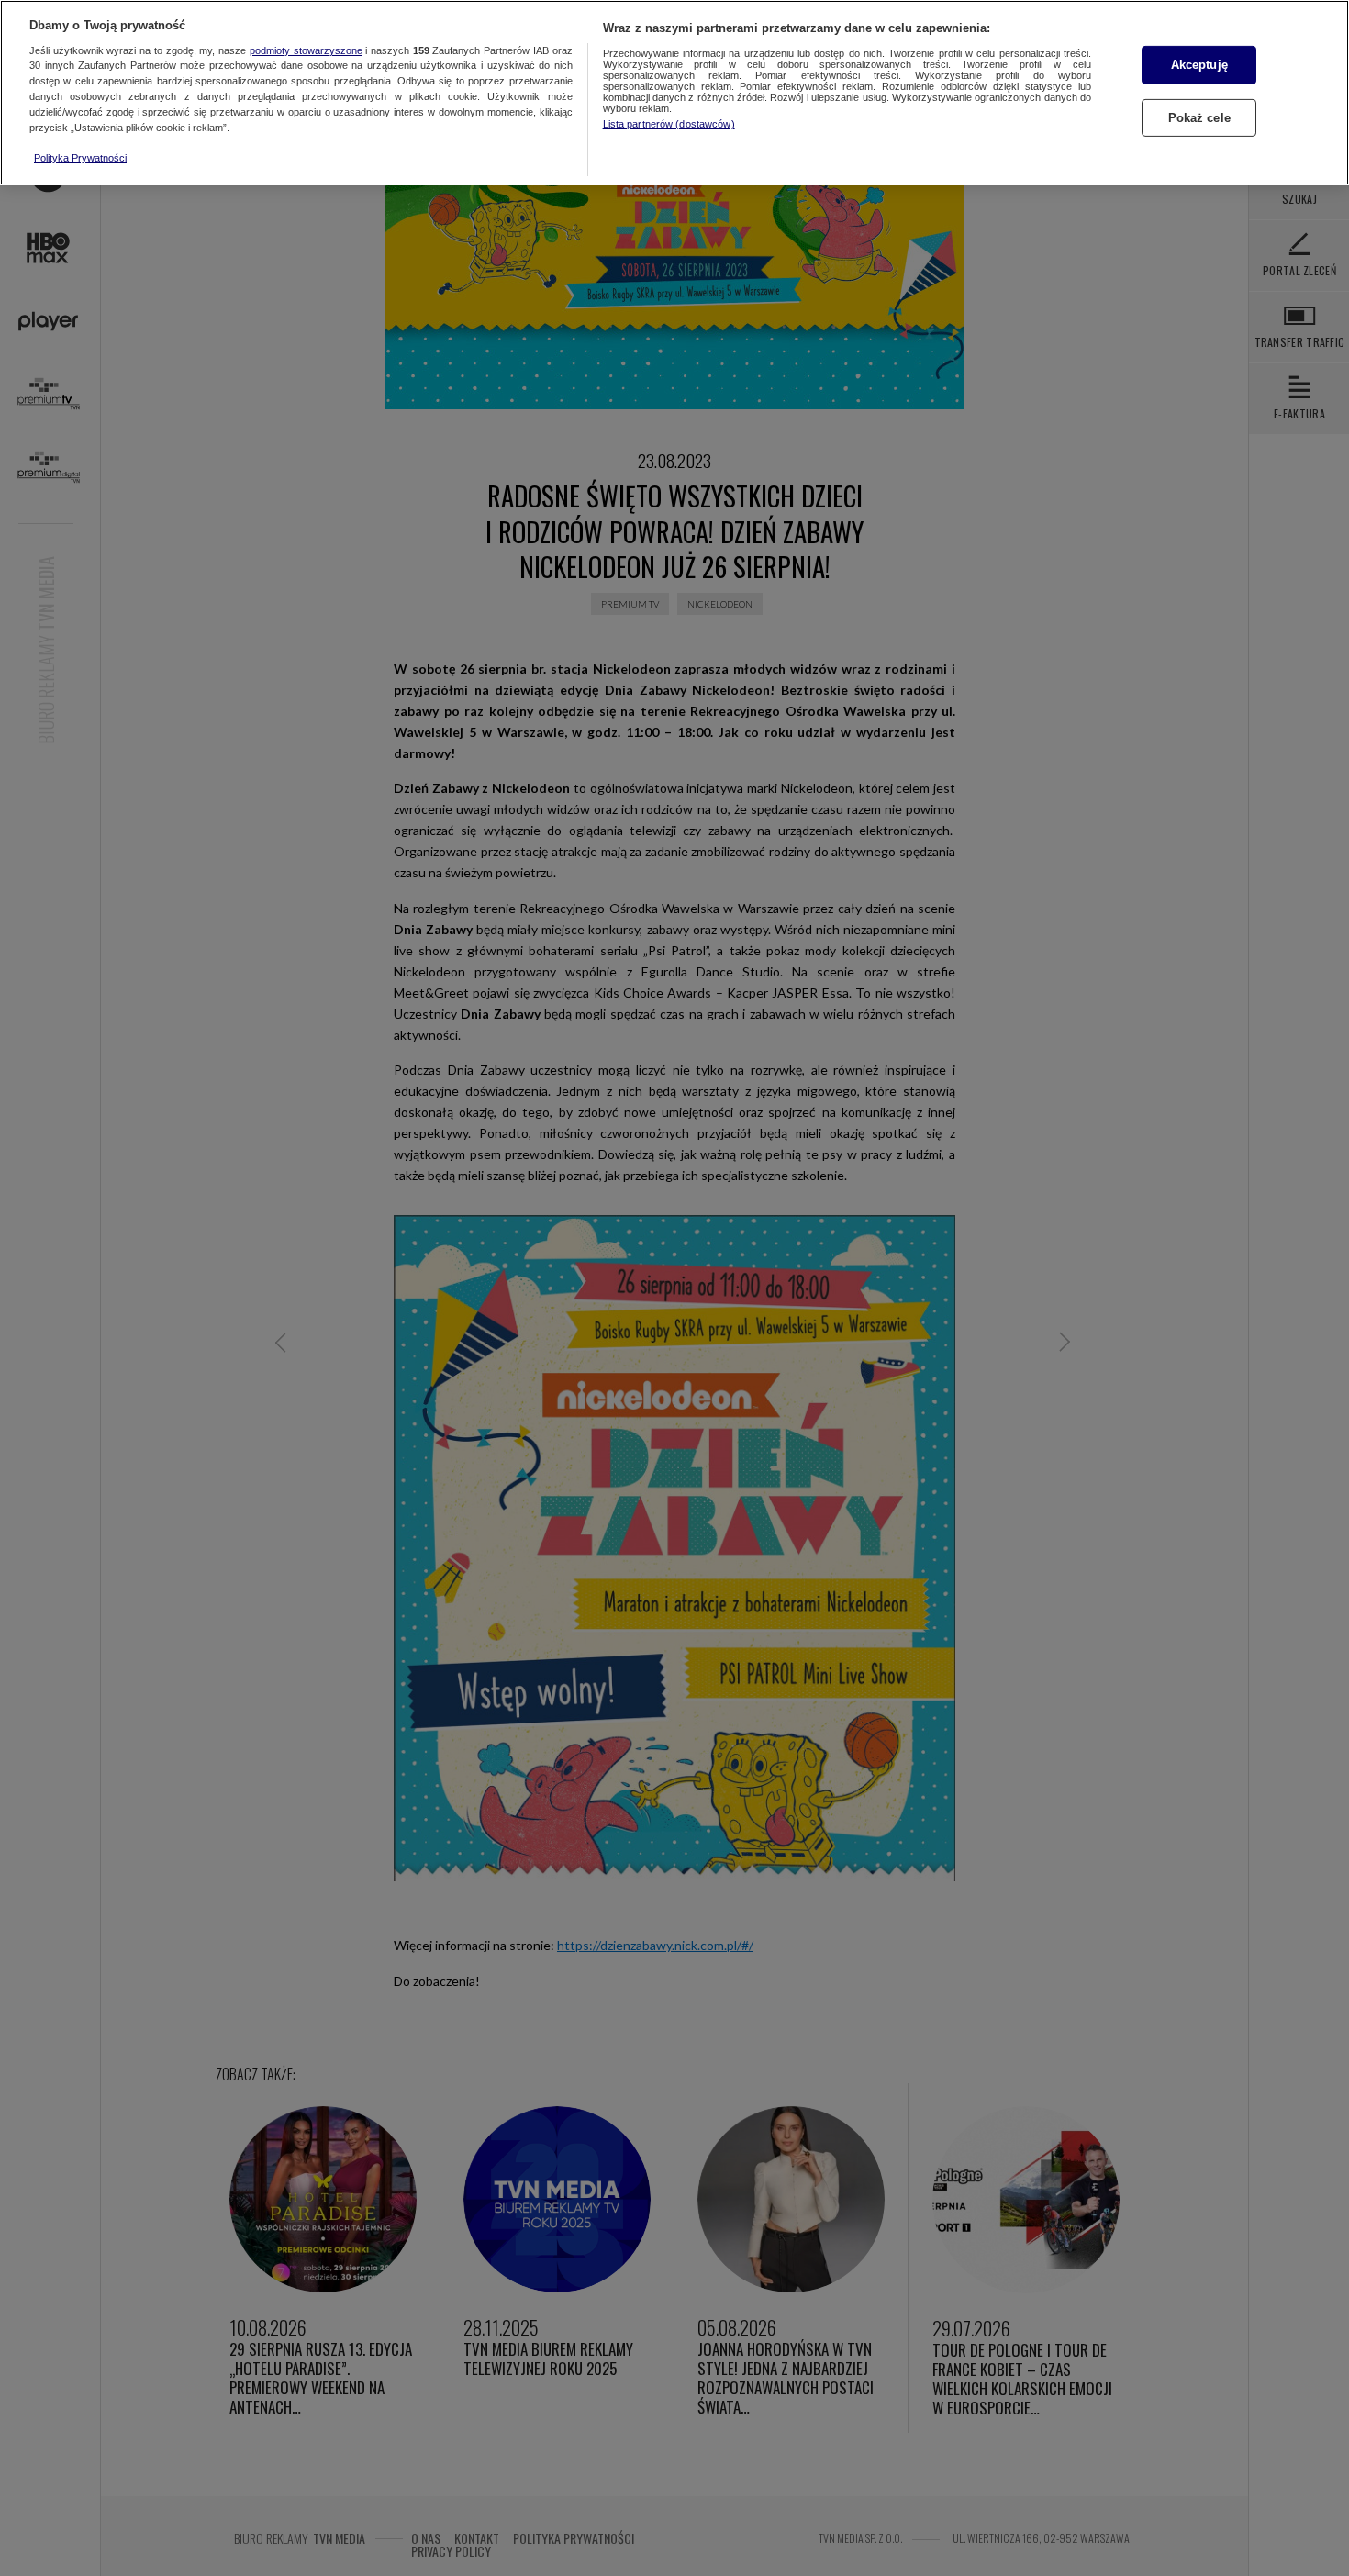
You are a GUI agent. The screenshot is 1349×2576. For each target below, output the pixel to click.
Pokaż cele (1199, 118)
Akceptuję (1199, 65)
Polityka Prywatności (80, 158)
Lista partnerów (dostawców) (669, 124)
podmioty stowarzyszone (306, 50)
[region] (674, 93)
